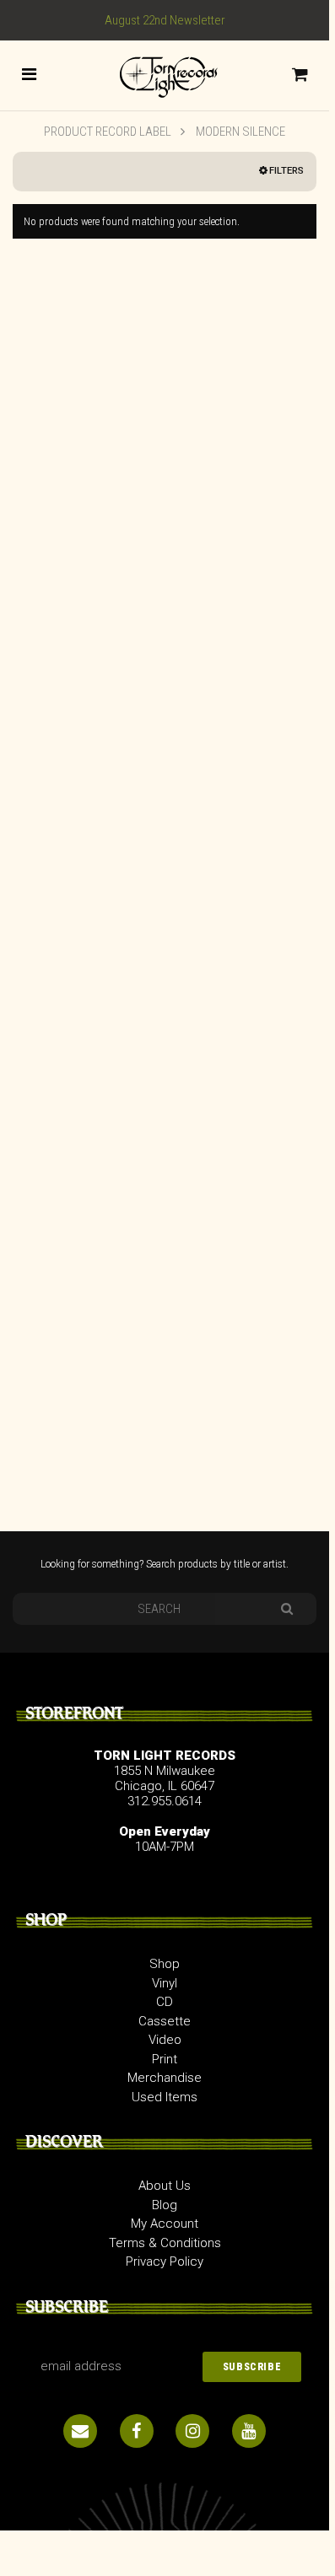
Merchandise (165, 2078)
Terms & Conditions (165, 2243)
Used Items (165, 2097)
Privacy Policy (165, 2261)
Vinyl (165, 1983)
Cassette (165, 2021)
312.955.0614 (165, 1801)
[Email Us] (80, 2431)
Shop (165, 1964)
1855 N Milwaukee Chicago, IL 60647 (165, 1778)
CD (165, 2002)
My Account (165, 2224)
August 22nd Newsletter (165, 20)
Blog (165, 2205)
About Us (165, 2186)
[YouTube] (249, 2431)
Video (165, 2040)
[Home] (165, 74)
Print (165, 2059)
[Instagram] (192, 2431)
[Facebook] (137, 2431)
